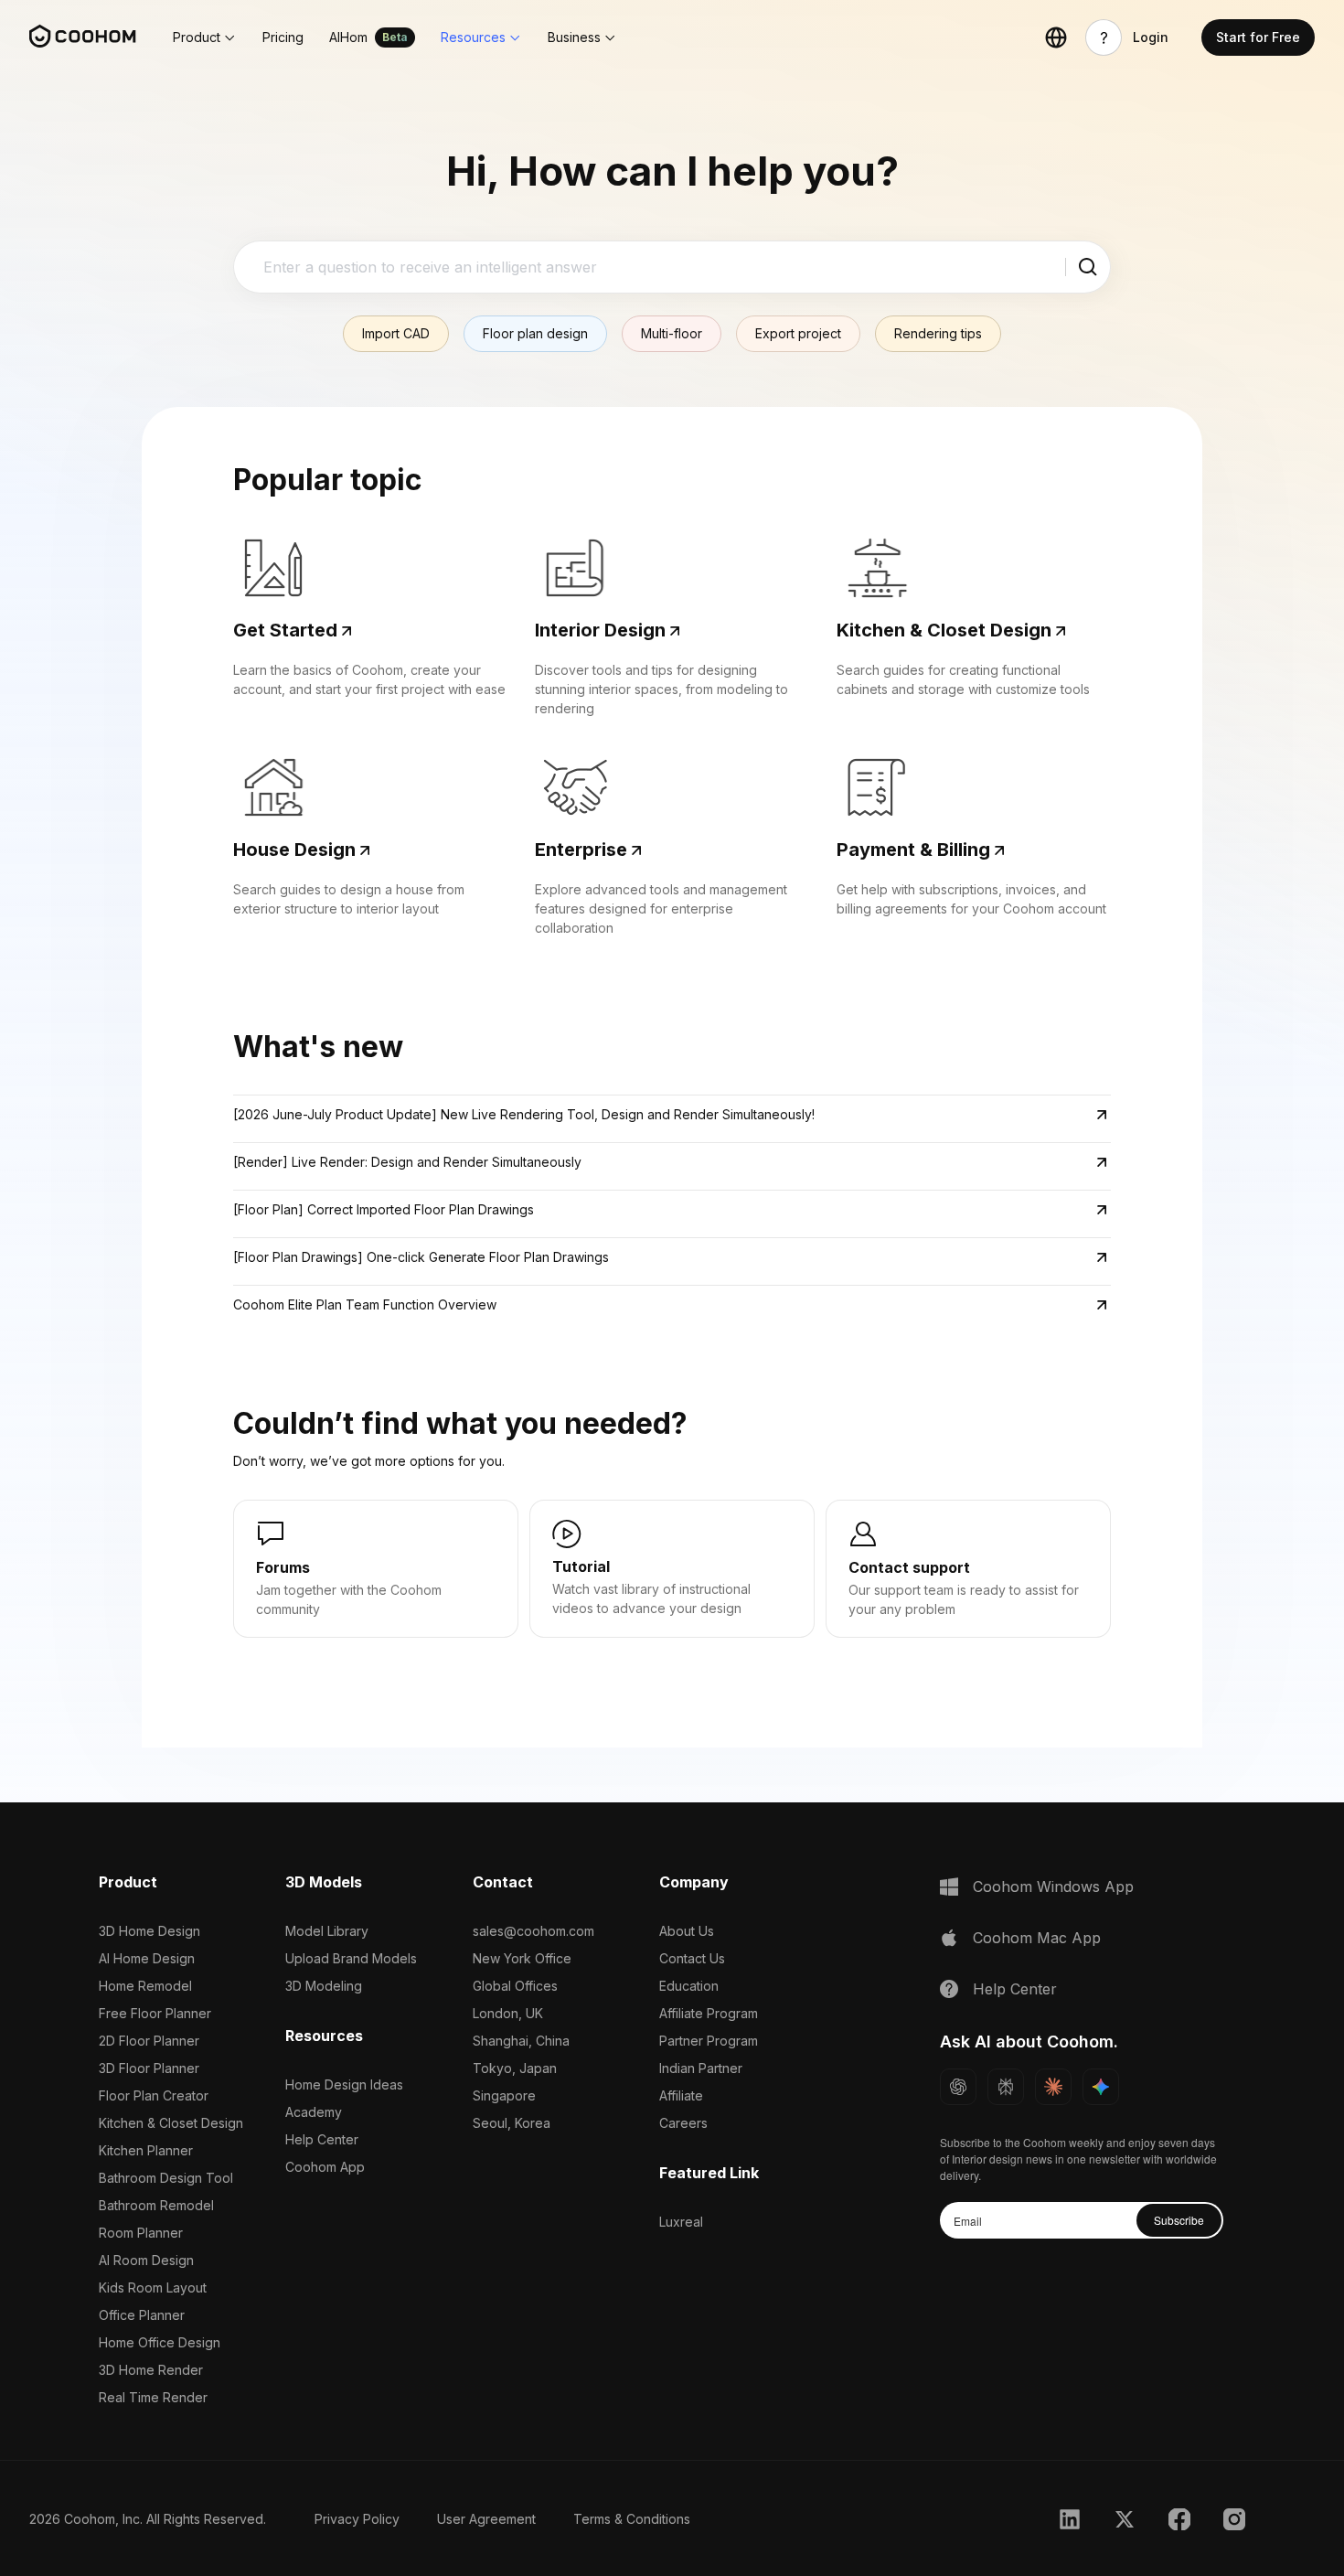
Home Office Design (160, 2342)
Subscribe (1179, 2220)
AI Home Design (147, 1958)
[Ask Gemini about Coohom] (1101, 2087)
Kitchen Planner (146, 2150)
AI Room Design (146, 2260)
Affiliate (681, 2095)
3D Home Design (149, 1931)
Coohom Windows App (1053, 1887)
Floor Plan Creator (154, 2095)
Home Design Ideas (344, 2084)
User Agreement (486, 2519)
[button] (205, 37)
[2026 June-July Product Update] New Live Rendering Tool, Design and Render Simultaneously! (524, 1114)
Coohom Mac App (1037, 1938)
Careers (683, 2123)
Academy (314, 2112)
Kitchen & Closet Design (171, 2123)
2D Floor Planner (149, 2041)
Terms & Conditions (632, 2519)
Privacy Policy (357, 2519)
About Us (687, 1931)
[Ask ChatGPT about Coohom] (958, 2087)
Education (689, 1986)
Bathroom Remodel (156, 2205)
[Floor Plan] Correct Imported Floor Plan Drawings (384, 1209)
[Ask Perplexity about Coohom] (1006, 2087)
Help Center (322, 2139)
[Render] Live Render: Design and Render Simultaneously (407, 1162)
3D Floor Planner (149, 2068)
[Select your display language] (1056, 37)
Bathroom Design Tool (166, 2178)
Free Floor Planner (155, 2013)
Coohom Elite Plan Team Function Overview (365, 1304)
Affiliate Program (709, 2013)
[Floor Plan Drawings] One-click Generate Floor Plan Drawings (421, 1257)
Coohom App (325, 2167)
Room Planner (141, 2233)
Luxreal (681, 2222)
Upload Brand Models (351, 1958)
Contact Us (692, 1958)
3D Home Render (151, 2370)
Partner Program (709, 2041)
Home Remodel (145, 1986)
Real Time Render (153, 2397)
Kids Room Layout (153, 2287)
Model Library (327, 1931)
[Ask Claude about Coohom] (1053, 2087)
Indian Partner (701, 2068)
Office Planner (142, 2315)
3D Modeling (324, 1986)
